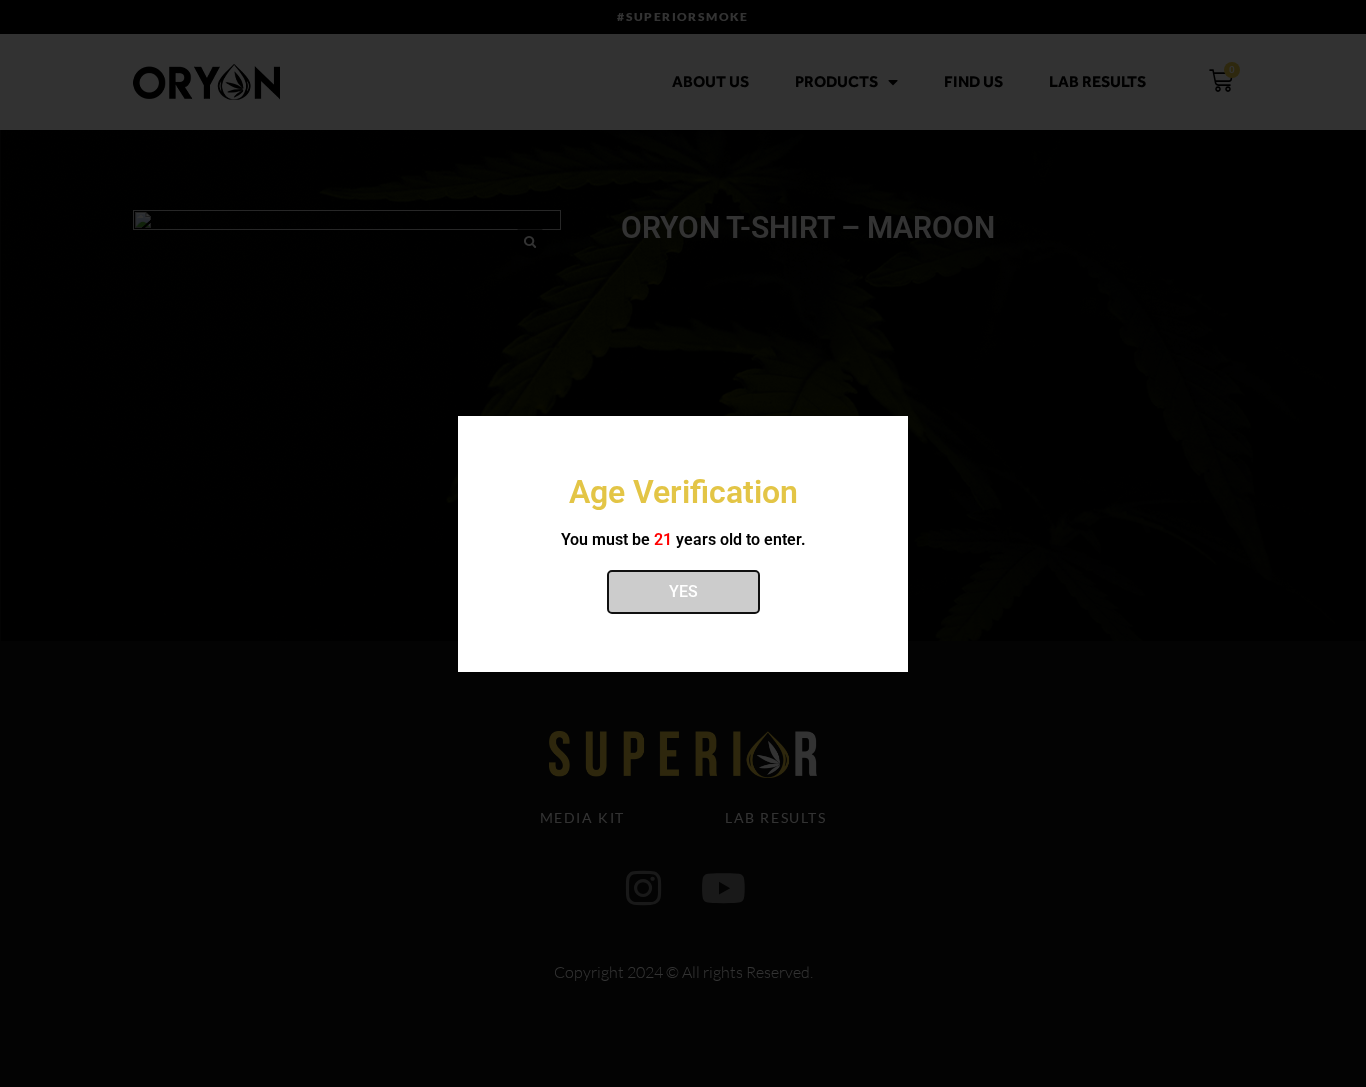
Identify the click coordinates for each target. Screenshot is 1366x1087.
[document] (683, 543)
